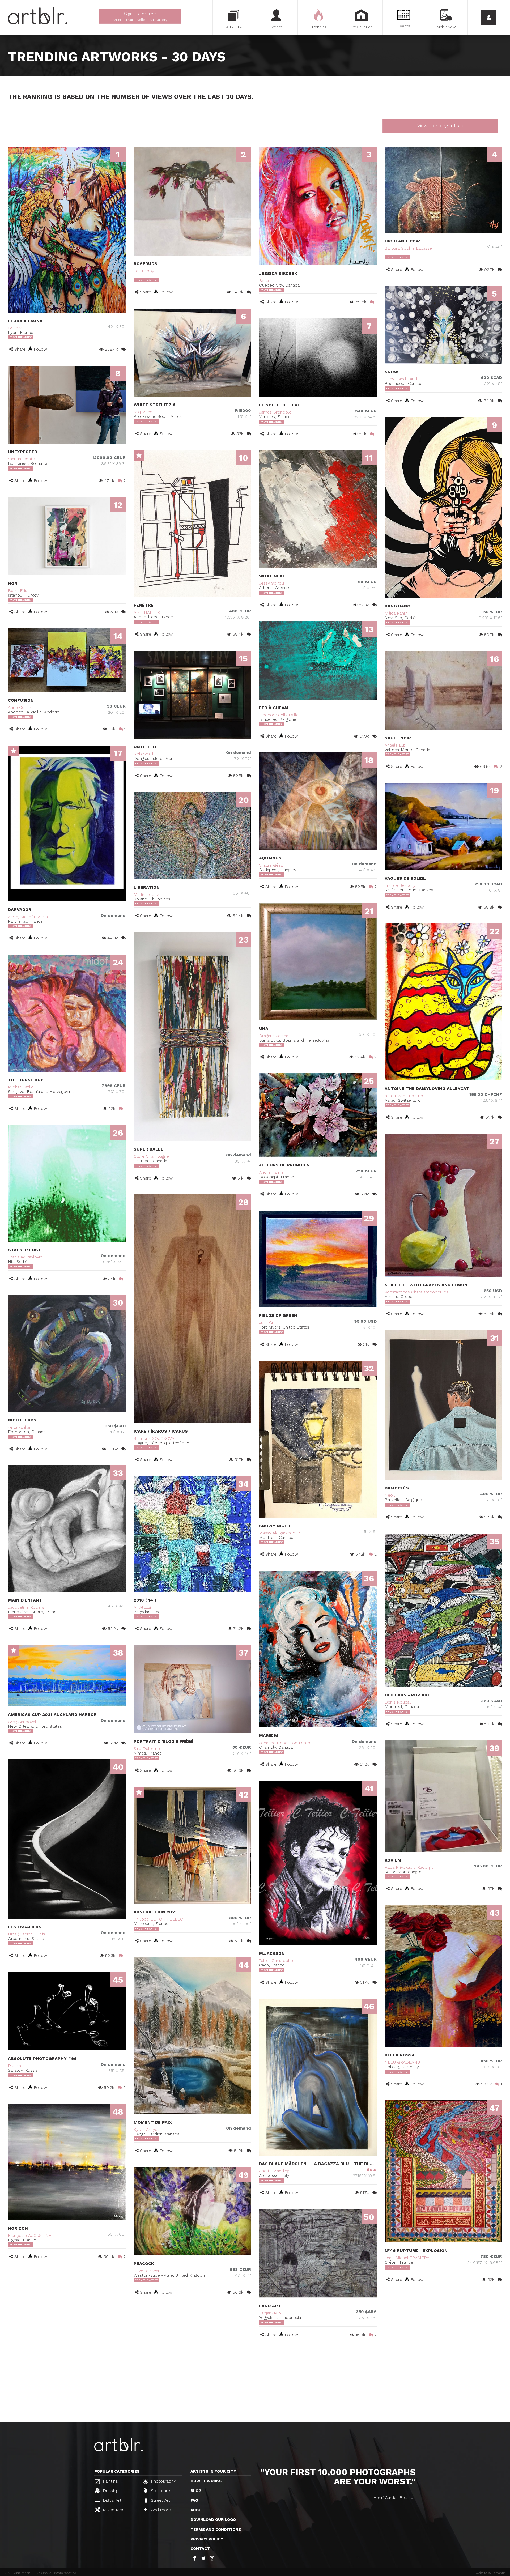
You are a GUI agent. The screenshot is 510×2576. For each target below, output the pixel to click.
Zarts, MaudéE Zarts (28, 917)
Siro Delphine (147, 1749)
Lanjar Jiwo (270, 2313)
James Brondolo (275, 412)
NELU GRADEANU (402, 2062)
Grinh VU (16, 328)
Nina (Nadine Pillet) (26, 1934)
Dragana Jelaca (274, 1036)
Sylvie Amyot (146, 2129)
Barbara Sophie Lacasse (408, 248)
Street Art (160, 2500)
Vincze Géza (271, 865)
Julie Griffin (270, 1323)
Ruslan (14, 2066)
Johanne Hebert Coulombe (286, 1743)
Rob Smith (144, 754)
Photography (163, 2481)
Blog (196, 2491)
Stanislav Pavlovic (25, 1257)
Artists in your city (213, 2471)
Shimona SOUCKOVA (154, 1438)
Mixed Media (114, 2510)
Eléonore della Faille (279, 715)
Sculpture (160, 2491)
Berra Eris (18, 591)
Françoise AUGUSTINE (30, 2235)
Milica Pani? (396, 613)
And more (160, 2510)
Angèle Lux (395, 745)
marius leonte (21, 459)
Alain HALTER (147, 612)
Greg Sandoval (22, 1722)
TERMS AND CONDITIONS (216, 2530)
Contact (200, 2549)
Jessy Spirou (271, 583)
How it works (206, 2481)
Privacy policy (207, 2539)
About (197, 2510)
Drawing (110, 2491)
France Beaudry (400, 885)
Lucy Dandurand (401, 379)
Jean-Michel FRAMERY (407, 2258)
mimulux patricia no (404, 1096)
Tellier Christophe (276, 1960)
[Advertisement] (255, 2382)
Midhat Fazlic (21, 1087)
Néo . (390, 1495)
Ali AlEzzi (142, 1607)
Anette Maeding (274, 2171)
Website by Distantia (490, 2573)
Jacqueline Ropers (26, 1607)
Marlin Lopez (146, 894)
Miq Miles (143, 412)
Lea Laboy (144, 271)
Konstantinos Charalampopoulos (416, 1292)
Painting (110, 2481)
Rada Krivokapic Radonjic (409, 1867)
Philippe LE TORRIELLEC (158, 1919)
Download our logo (213, 2520)
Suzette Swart (147, 2271)
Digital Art (111, 2500)
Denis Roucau (398, 1702)
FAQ (194, 2500)
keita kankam (21, 1427)
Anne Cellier (20, 707)
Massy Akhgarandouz (279, 1533)
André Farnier (272, 1172)
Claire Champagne (151, 1156)
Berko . (266, 281)
